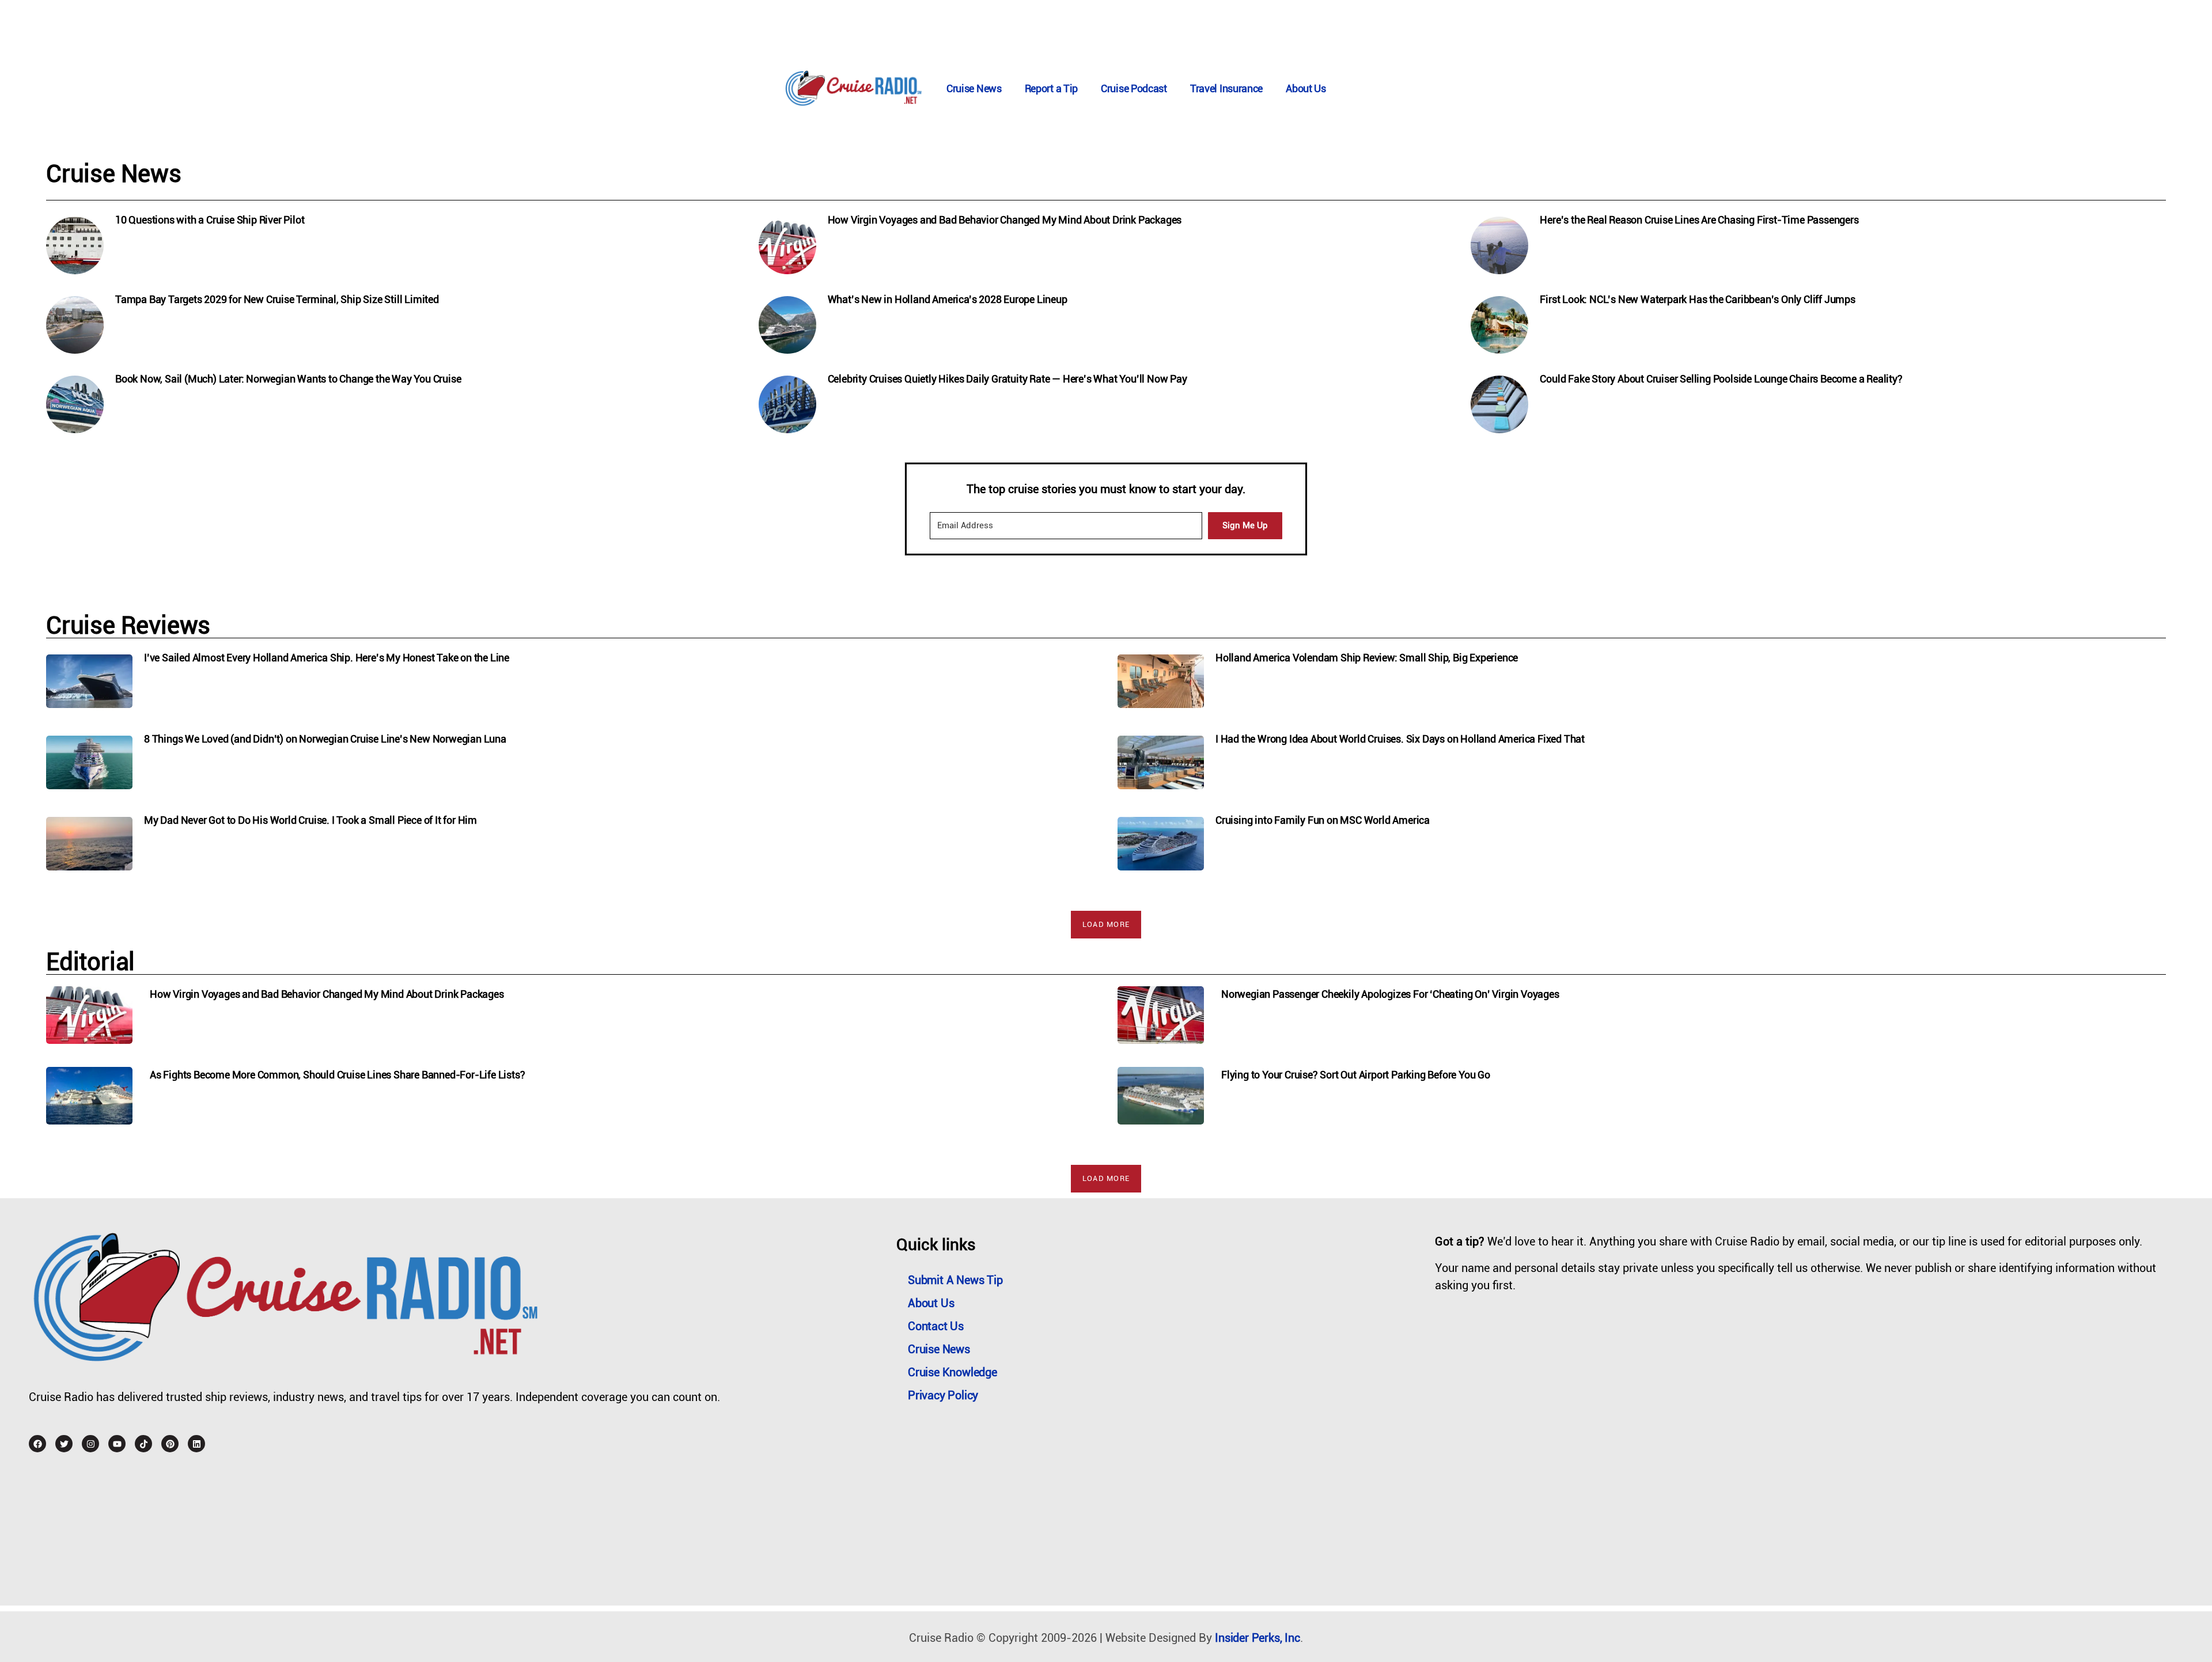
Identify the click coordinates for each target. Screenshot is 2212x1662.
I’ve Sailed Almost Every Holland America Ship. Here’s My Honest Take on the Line (327, 658)
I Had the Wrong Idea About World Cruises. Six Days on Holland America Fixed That (1400, 739)
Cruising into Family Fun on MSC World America (1323, 820)
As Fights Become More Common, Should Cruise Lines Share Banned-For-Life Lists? (337, 1075)
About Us (1306, 88)
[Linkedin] (196, 1444)
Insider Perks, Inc (1257, 1638)
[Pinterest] (170, 1444)
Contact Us (936, 1326)
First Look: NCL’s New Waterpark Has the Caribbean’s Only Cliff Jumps (1697, 299)
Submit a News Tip (955, 1280)
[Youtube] (117, 1444)
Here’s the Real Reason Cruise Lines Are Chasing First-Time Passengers (1699, 220)
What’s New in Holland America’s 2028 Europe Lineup (948, 299)
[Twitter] (64, 1444)
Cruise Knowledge (952, 1372)
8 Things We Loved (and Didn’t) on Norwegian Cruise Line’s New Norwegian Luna (325, 739)
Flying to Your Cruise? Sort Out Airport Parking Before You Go (1356, 1075)
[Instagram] (90, 1444)
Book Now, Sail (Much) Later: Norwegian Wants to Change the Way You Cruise (288, 379)
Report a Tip (1051, 88)
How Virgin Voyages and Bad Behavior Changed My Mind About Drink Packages (1005, 220)
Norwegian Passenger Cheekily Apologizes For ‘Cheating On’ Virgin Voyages (1390, 994)
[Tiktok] (143, 1444)
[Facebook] (37, 1444)
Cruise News (974, 88)
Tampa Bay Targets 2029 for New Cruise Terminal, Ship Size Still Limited (277, 299)
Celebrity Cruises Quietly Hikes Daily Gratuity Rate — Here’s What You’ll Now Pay (1007, 379)
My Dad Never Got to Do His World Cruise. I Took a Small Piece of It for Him (310, 820)
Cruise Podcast (1134, 88)
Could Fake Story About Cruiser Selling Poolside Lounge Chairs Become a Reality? (1721, 379)
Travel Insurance (1226, 88)
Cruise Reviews (128, 625)
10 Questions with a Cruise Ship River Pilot (210, 220)
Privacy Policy (943, 1395)
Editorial (90, 962)
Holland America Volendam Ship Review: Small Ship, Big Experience (1367, 658)
